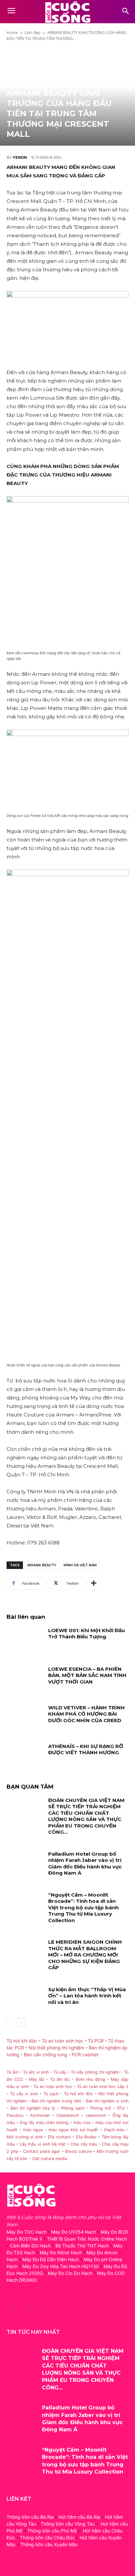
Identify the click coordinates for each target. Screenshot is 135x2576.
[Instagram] (27, 2309)
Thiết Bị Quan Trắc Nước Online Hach (87, 2239)
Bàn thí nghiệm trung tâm (56, 2101)
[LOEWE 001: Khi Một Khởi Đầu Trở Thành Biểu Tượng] (25, 1640)
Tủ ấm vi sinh (36, 2072)
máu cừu (82, 2123)
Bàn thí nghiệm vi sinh (107, 2101)
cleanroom (96, 2115)
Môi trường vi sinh (25, 2137)
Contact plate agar (42, 2151)
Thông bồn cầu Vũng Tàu (68, 2524)
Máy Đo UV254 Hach (74, 2232)
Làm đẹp (33, 33)
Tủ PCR (96, 2041)
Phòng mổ (101, 2108)
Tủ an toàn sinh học (62, 2041)
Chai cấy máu (84, 2144)
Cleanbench (68, 2115)
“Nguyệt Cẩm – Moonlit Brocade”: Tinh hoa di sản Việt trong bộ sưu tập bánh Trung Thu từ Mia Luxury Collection (83, 1908)
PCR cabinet (85, 2054)
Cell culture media (50, 2159)
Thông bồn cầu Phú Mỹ (52, 2531)
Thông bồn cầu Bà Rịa (30, 2517)
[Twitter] (42, 2309)
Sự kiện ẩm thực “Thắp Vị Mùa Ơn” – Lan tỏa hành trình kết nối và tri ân (87, 1996)
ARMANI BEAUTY (42, 1565)
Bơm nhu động (90, 2079)
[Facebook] (12, 2309)
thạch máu (113, 2130)
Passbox (15, 2115)
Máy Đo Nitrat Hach (61, 2252)
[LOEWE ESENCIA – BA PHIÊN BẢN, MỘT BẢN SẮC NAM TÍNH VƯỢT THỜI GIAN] (25, 1679)
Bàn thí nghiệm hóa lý (33, 2108)
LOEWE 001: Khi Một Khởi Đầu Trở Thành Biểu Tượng (87, 1634)
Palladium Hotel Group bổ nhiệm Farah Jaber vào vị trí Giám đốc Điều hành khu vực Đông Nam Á (85, 1864)
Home (12, 33)
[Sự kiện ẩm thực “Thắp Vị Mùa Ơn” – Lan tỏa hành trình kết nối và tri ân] (25, 1999)
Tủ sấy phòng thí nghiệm (95, 2072)
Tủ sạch (51, 2094)
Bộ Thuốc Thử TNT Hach (82, 2246)
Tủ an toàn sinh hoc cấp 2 (103, 2087)
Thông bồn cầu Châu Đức (48, 2538)
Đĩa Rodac (86, 2137)
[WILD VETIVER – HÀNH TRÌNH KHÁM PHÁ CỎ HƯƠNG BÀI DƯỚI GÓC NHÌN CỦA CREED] (25, 1717)
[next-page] (21, 2023)
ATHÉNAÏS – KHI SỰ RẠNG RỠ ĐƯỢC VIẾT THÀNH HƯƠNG (86, 1749)
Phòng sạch (73, 2108)
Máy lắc (37, 2079)
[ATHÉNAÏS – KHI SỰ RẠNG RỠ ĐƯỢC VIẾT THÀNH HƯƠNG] (25, 1756)
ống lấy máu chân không (44, 2123)
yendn (20, 157)
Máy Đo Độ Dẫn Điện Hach (51, 2259)
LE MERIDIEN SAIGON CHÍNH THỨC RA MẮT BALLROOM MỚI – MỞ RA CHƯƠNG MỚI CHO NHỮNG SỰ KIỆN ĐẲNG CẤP (85, 1955)
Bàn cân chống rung (46, 2054)
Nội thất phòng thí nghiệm (56, 2048)
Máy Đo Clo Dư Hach (70, 2273)
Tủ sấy (60, 2072)
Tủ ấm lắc (60, 2079)
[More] (94, 1583)
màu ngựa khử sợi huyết (73, 2130)
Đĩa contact (59, 2137)
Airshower (40, 2115)
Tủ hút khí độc (22, 2041)
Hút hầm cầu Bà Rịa (79, 2517)
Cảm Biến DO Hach (30, 2246)
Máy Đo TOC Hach (27, 2232)
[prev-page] (11, 2023)
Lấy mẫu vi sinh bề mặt (43, 2144)
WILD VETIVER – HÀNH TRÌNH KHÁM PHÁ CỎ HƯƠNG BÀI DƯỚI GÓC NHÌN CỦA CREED (87, 1714)
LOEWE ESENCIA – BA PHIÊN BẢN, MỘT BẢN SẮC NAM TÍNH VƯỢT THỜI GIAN (87, 1675)
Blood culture (78, 2151)
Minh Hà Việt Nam (80, 1565)
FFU (121, 2108)
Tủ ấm (12, 2072)
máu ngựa (33, 2130)
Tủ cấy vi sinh (24, 2094)
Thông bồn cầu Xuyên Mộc (49, 2544)
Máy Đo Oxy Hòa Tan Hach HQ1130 (61, 2266)
